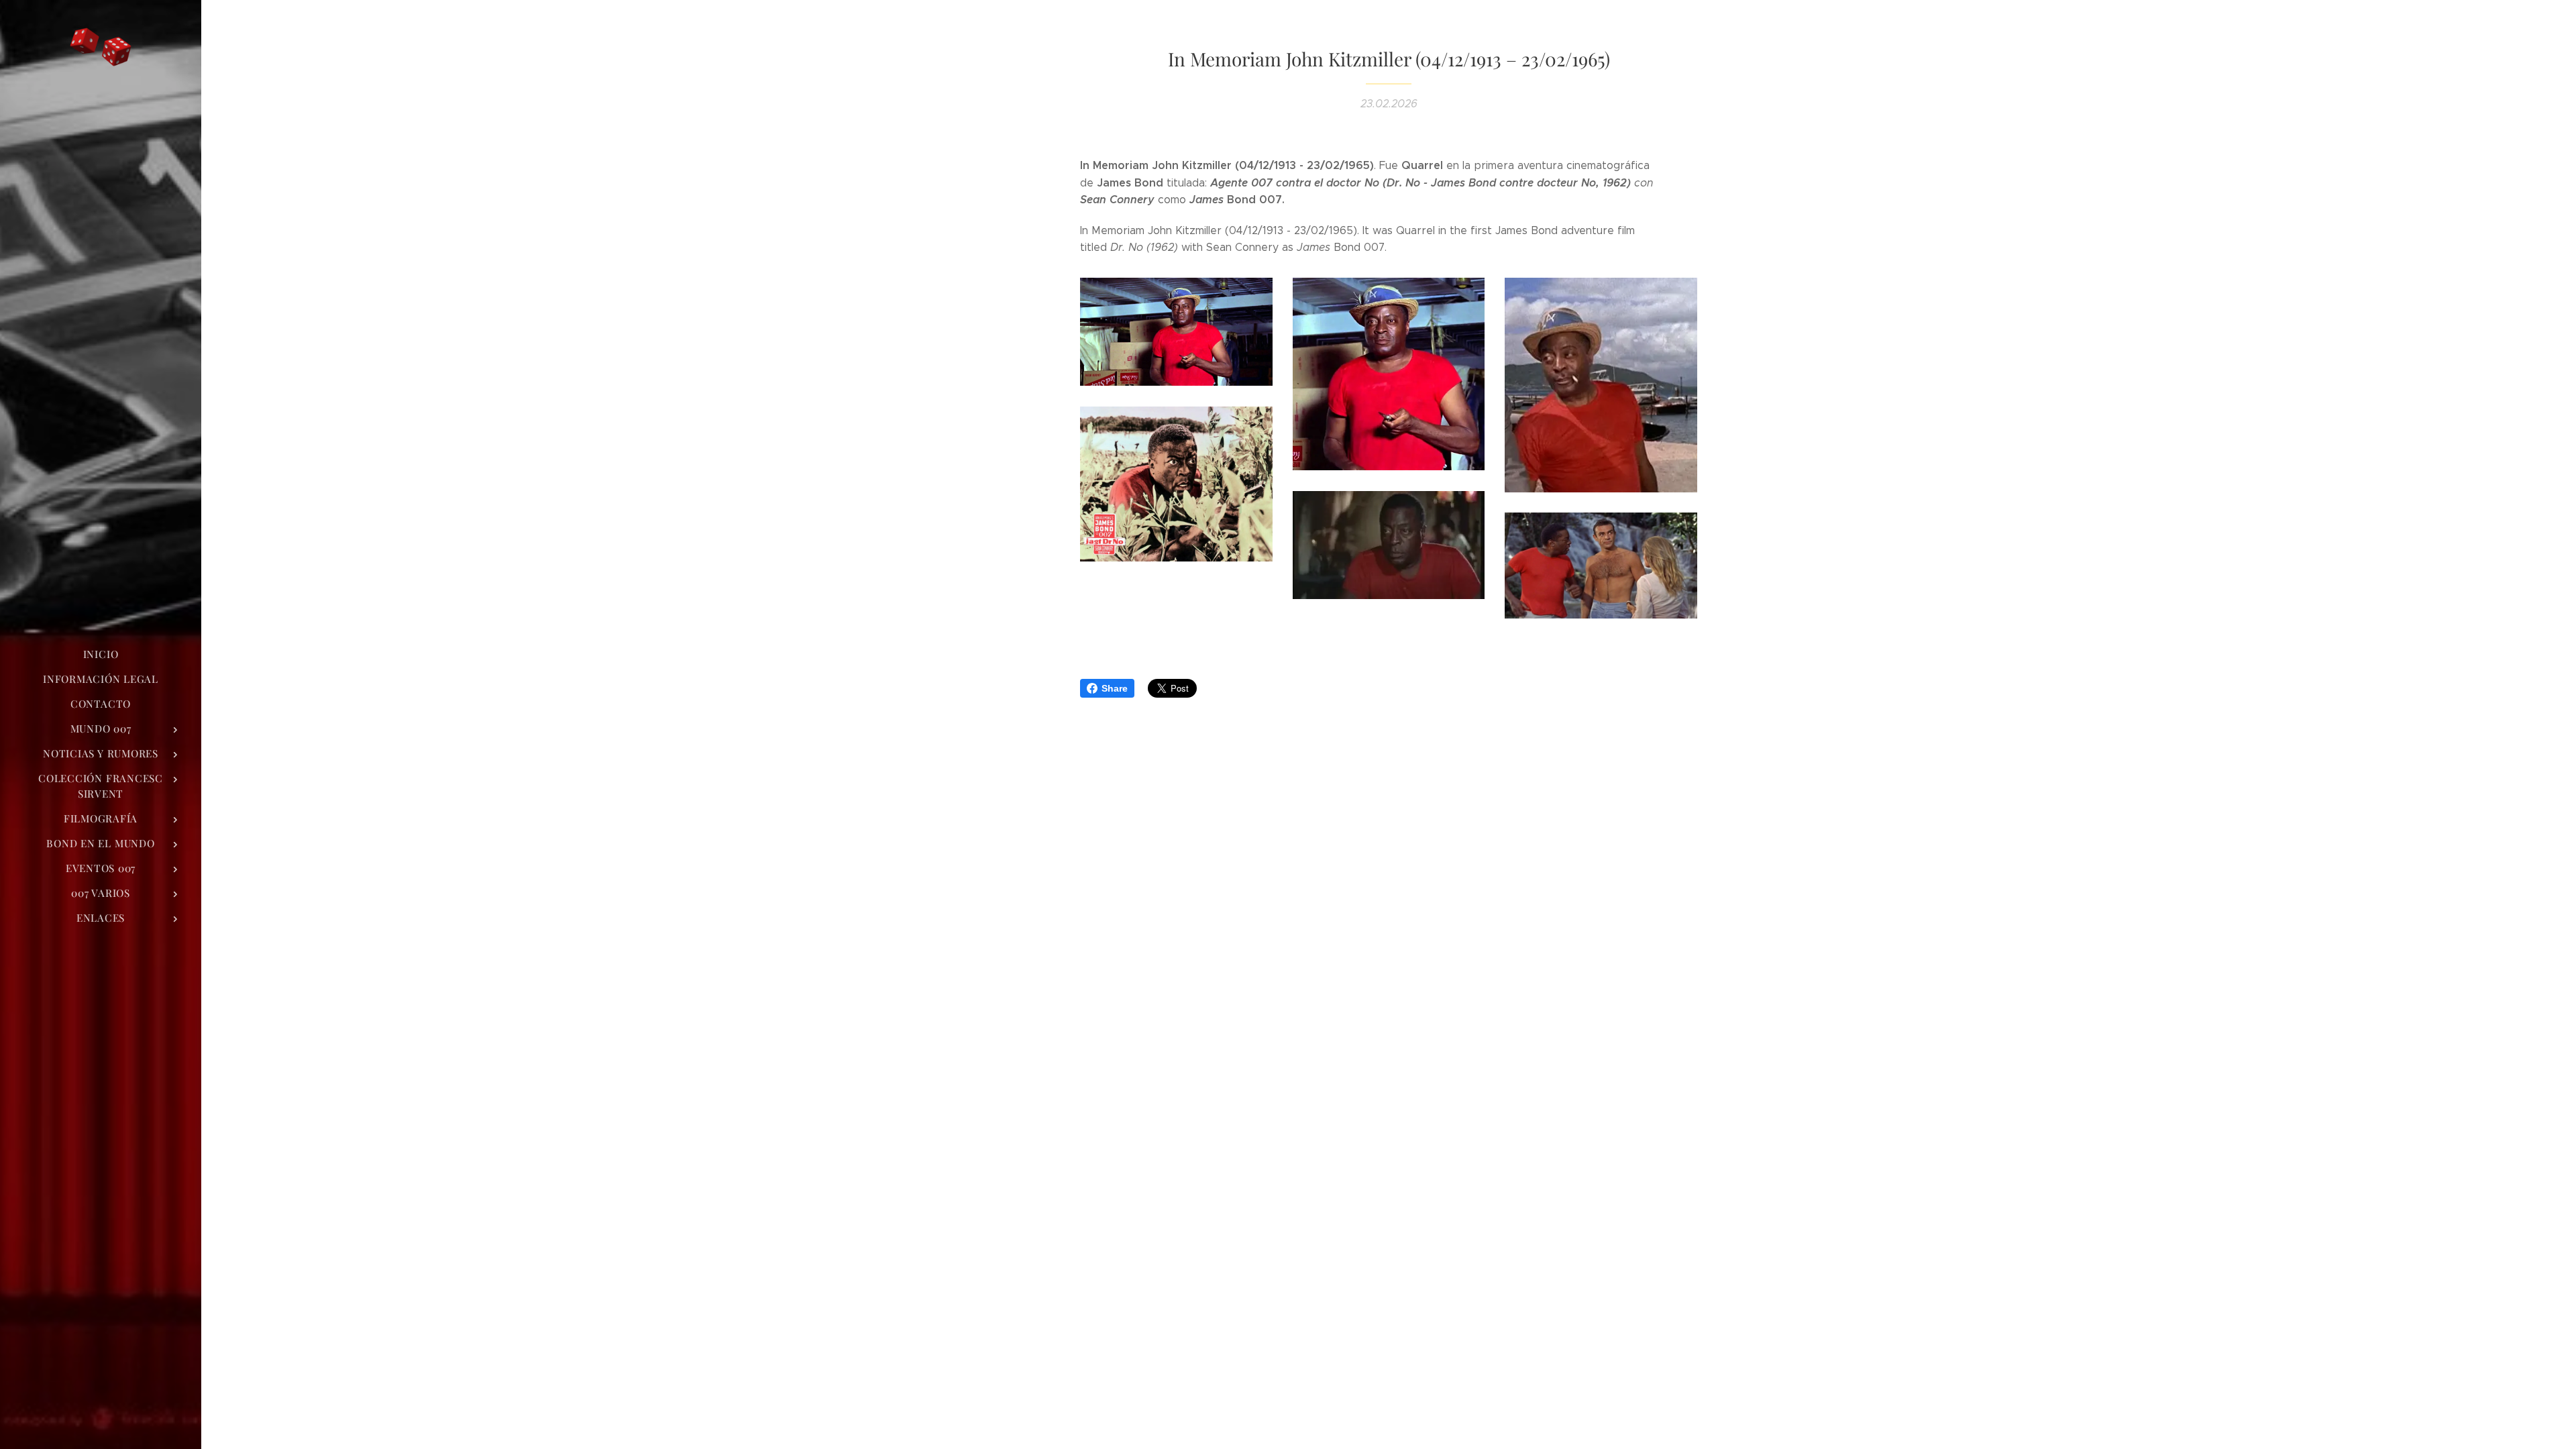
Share (1115, 688)
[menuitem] (101, 654)
